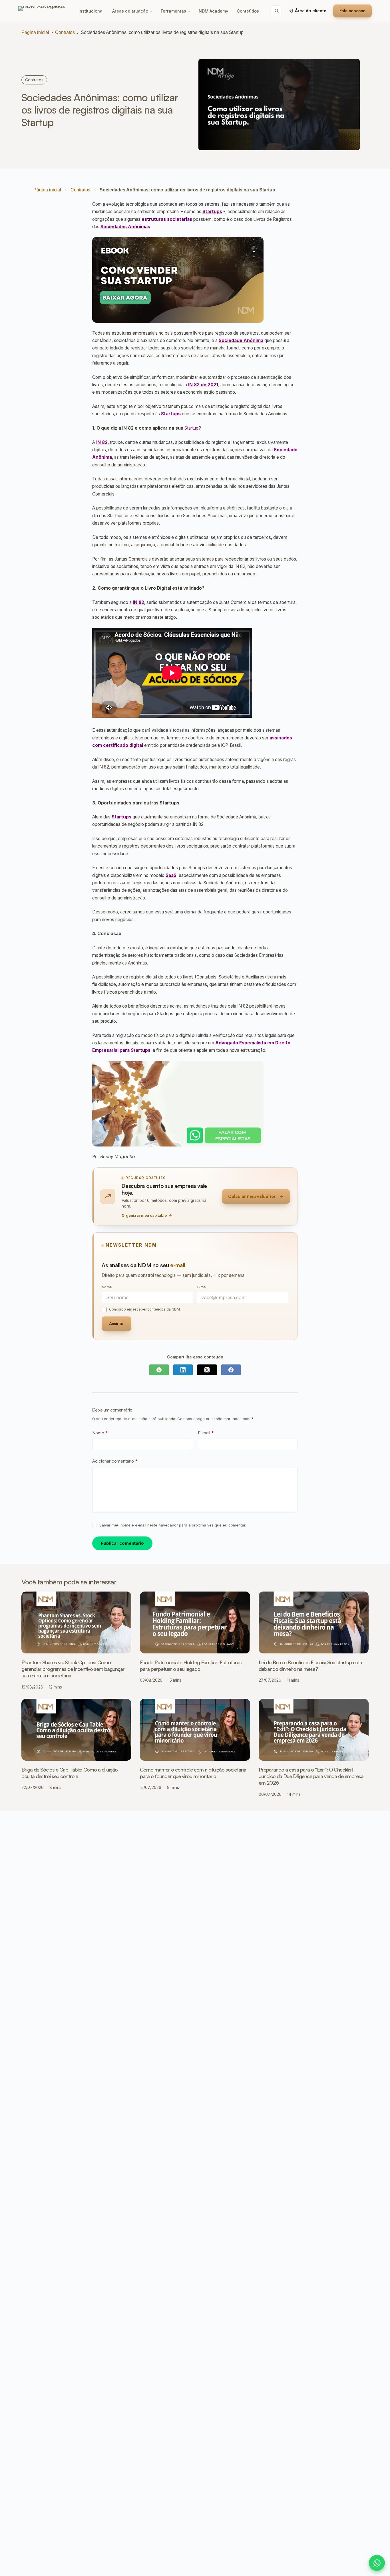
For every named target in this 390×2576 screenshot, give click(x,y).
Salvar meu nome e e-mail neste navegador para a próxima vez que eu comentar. (173, 1525)
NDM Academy (213, 11)
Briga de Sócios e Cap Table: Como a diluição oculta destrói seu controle (70, 1773)
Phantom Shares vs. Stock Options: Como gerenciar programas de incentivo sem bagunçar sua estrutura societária (73, 1669)
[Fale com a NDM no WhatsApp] (377, 2563)
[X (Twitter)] (207, 1370)
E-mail (206, 1433)
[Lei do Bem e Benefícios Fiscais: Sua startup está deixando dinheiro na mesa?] (314, 1622)
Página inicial (35, 32)
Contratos (65, 32)
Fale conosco (352, 11)
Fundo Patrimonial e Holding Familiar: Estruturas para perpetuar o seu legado (191, 1666)
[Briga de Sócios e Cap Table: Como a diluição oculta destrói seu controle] (76, 1730)
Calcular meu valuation (252, 1196)
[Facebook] (231, 1370)
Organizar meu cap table (144, 1215)
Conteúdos (250, 11)
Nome (100, 1433)
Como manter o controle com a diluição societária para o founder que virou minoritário (193, 1773)
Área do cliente (311, 11)
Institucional (91, 11)
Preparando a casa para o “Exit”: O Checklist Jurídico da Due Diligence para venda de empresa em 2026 (311, 1776)
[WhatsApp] (159, 1370)
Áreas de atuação (132, 11)
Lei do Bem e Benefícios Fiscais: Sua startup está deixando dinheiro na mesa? (310, 1666)
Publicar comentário (122, 1543)
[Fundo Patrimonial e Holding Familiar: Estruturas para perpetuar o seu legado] (195, 1622)
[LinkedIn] (183, 1370)
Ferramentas (175, 11)
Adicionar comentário (115, 1461)
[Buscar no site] (276, 11)
